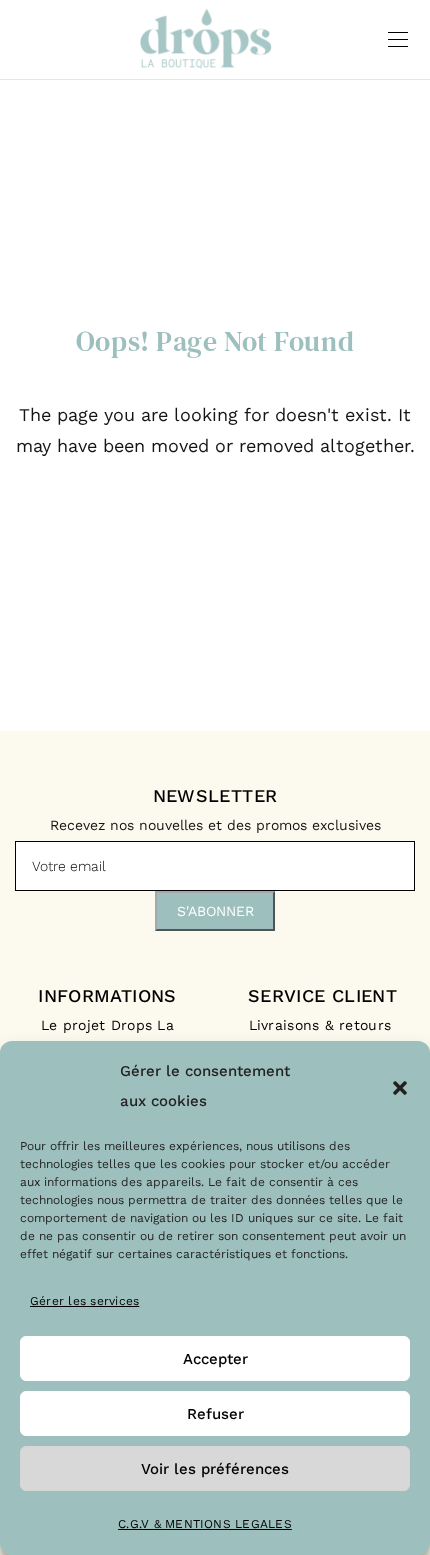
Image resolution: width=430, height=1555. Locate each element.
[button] (400, 1086)
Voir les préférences (215, 1469)
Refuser (215, 1414)
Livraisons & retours (323, 1025)
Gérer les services (84, 1301)
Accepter (215, 1359)
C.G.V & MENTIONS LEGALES (205, 1524)
